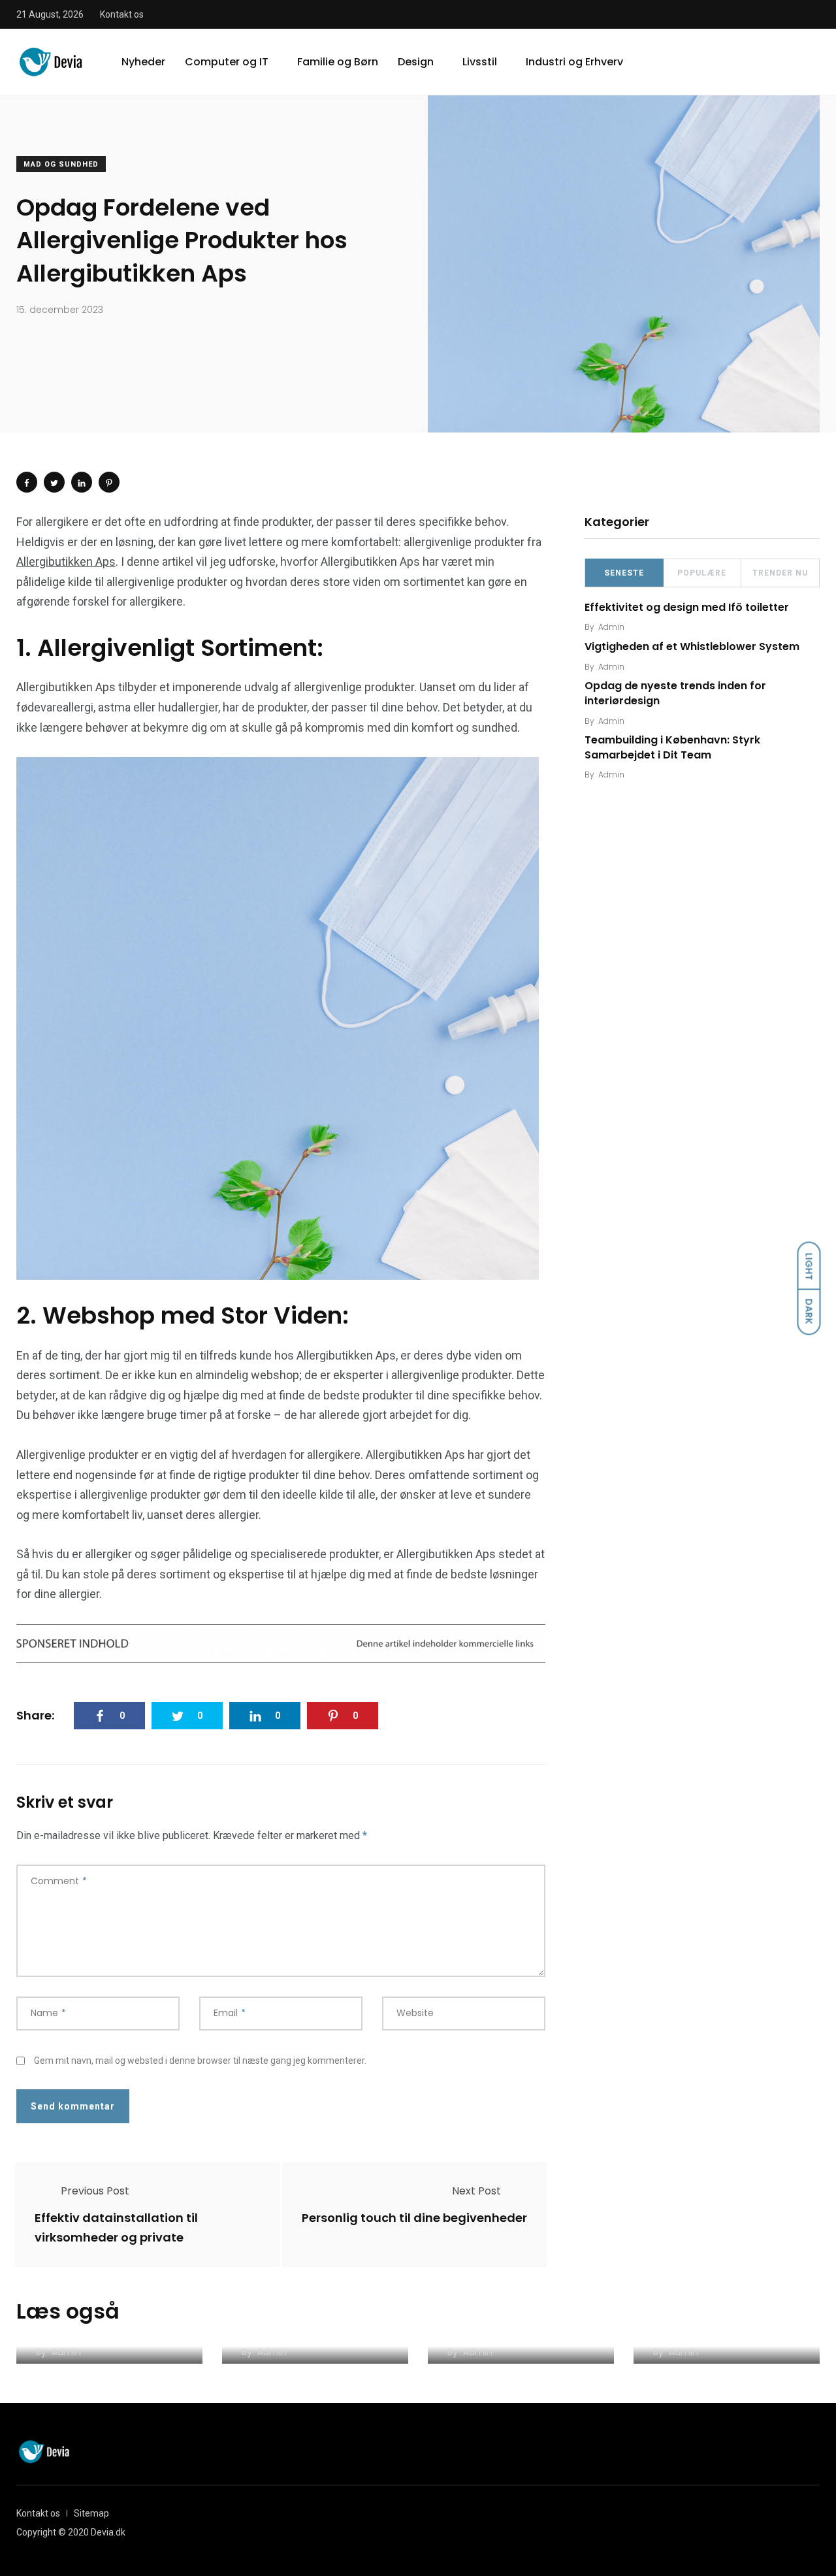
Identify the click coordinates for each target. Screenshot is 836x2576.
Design (416, 62)
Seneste (624, 573)
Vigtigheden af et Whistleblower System (692, 646)
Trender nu (780, 573)
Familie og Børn (338, 62)
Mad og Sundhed (61, 164)
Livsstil (480, 62)
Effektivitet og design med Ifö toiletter (687, 607)
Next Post (476, 2191)
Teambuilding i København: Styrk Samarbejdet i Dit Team (672, 748)
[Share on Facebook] (27, 482)
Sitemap (91, 2513)
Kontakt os (122, 14)
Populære (702, 573)
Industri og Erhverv (574, 62)
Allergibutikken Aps (66, 562)
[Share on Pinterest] (109, 482)
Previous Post (95, 2191)
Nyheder (143, 62)
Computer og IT (227, 62)
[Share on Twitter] (54, 482)
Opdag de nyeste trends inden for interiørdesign (675, 693)
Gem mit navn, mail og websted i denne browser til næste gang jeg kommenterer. (200, 2061)
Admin (611, 627)
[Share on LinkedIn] (82, 482)
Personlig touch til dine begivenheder (414, 2218)
